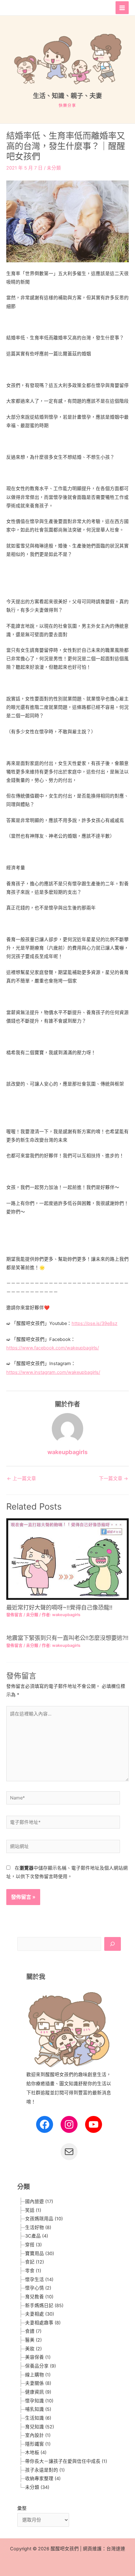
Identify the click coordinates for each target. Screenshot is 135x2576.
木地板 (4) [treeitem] (36, 2453)
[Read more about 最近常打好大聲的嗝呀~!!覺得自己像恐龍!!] (67, 1559)
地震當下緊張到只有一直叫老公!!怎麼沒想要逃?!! (67, 1638)
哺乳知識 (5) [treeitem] (38, 2409)
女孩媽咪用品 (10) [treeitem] (44, 2219)
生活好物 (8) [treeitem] (38, 2228)
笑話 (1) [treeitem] (33, 2210)
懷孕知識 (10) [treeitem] (39, 2401)
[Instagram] (69, 2124)
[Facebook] (45, 2124)
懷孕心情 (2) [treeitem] (38, 2288)
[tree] (69, 2344)
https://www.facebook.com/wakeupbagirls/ (53, 1348)
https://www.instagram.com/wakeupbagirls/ (53, 1372)
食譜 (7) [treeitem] (33, 2331)
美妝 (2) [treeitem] (33, 2349)
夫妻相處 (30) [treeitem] (40, 2314)
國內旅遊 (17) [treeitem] (39, 2202)
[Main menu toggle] (122, 8)
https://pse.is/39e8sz (94, 1323)
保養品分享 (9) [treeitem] (40, 2366)
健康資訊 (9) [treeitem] (38, 2392)
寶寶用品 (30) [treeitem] (40, 2254)
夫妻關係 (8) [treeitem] (38, 2383)
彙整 (22, 2508)
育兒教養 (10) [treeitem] (39, 2297)
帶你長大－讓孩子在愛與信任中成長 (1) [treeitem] (66, 2461)
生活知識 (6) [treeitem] (38, 2418)
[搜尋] (113, 1944)
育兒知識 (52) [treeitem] (40, 2427)
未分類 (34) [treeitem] (37, 2487)
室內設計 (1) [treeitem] (38, 2435)
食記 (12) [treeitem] (35, 2262)
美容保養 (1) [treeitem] (38, 2357)
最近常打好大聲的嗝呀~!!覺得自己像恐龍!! (59, 1607)
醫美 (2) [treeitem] (33, 2340)
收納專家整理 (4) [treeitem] (43, 2479)
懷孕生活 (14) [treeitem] (39, 2280)
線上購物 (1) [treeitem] (38, 2375)
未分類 (54, 168)
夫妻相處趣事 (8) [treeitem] (43, 2323)
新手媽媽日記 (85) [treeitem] (44, 2306)
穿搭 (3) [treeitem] (33, 2245)
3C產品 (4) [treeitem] (37, 2236)
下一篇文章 (113, 1479)
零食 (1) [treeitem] (33, 2271)
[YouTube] (94, 2124)
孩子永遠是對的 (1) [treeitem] (45, 2470)
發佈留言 (14, 1615)
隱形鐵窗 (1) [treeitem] (38, 2444)
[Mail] (69, 2152)
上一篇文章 (22, 1479)
